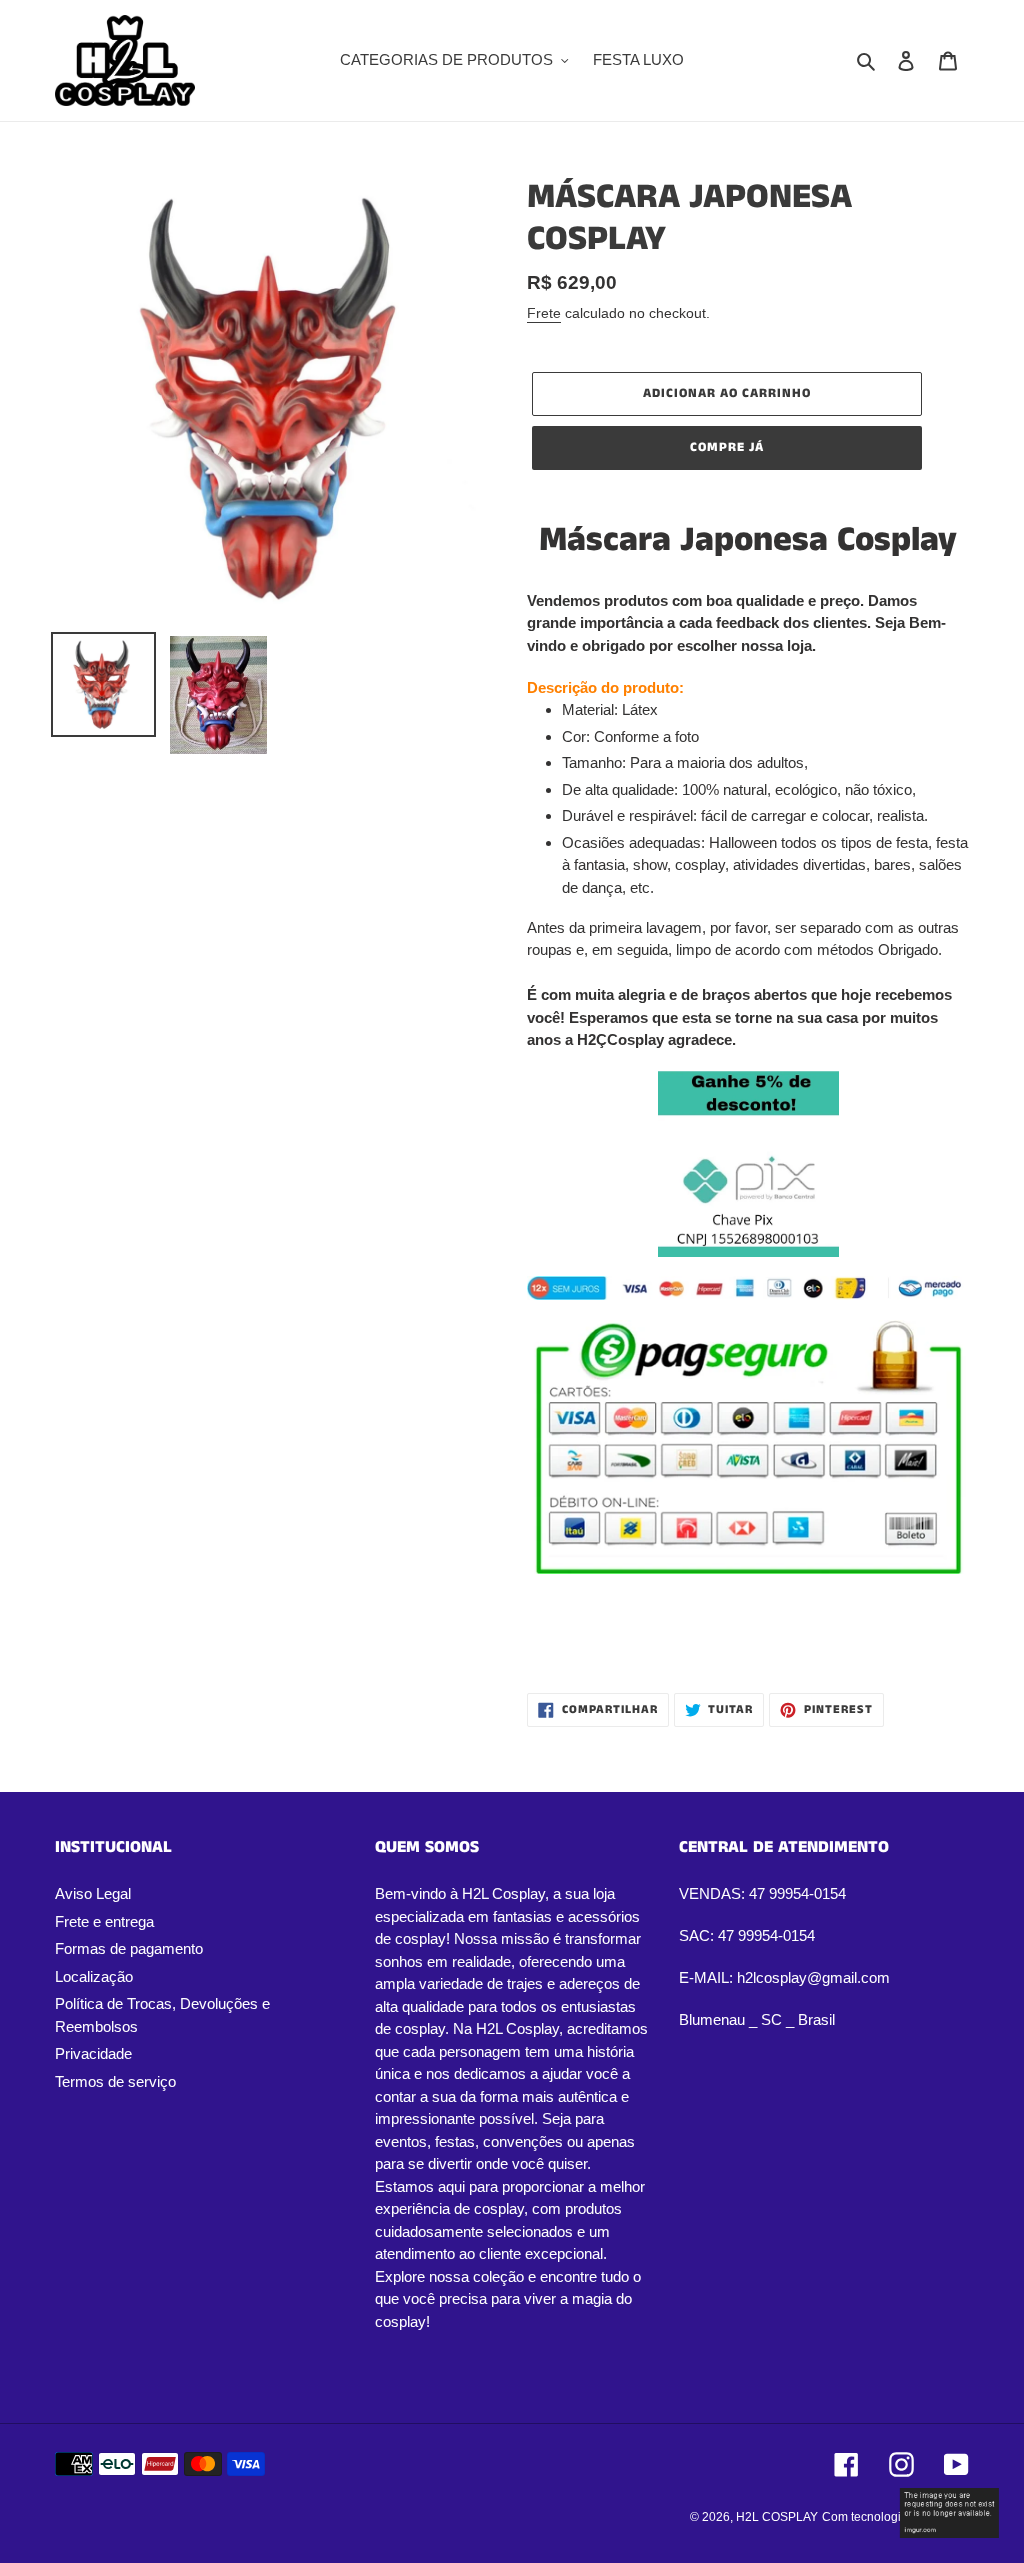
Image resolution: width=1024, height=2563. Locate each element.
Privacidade (93, 2053)
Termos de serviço (115, 2081)
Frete (544, 313)
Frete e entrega (104, 1921)
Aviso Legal (93, 1893)
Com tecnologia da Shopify (895, 2517)
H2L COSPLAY (777, 2517)
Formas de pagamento (129, 1948)
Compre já (727, 447)
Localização (94, 1976)
